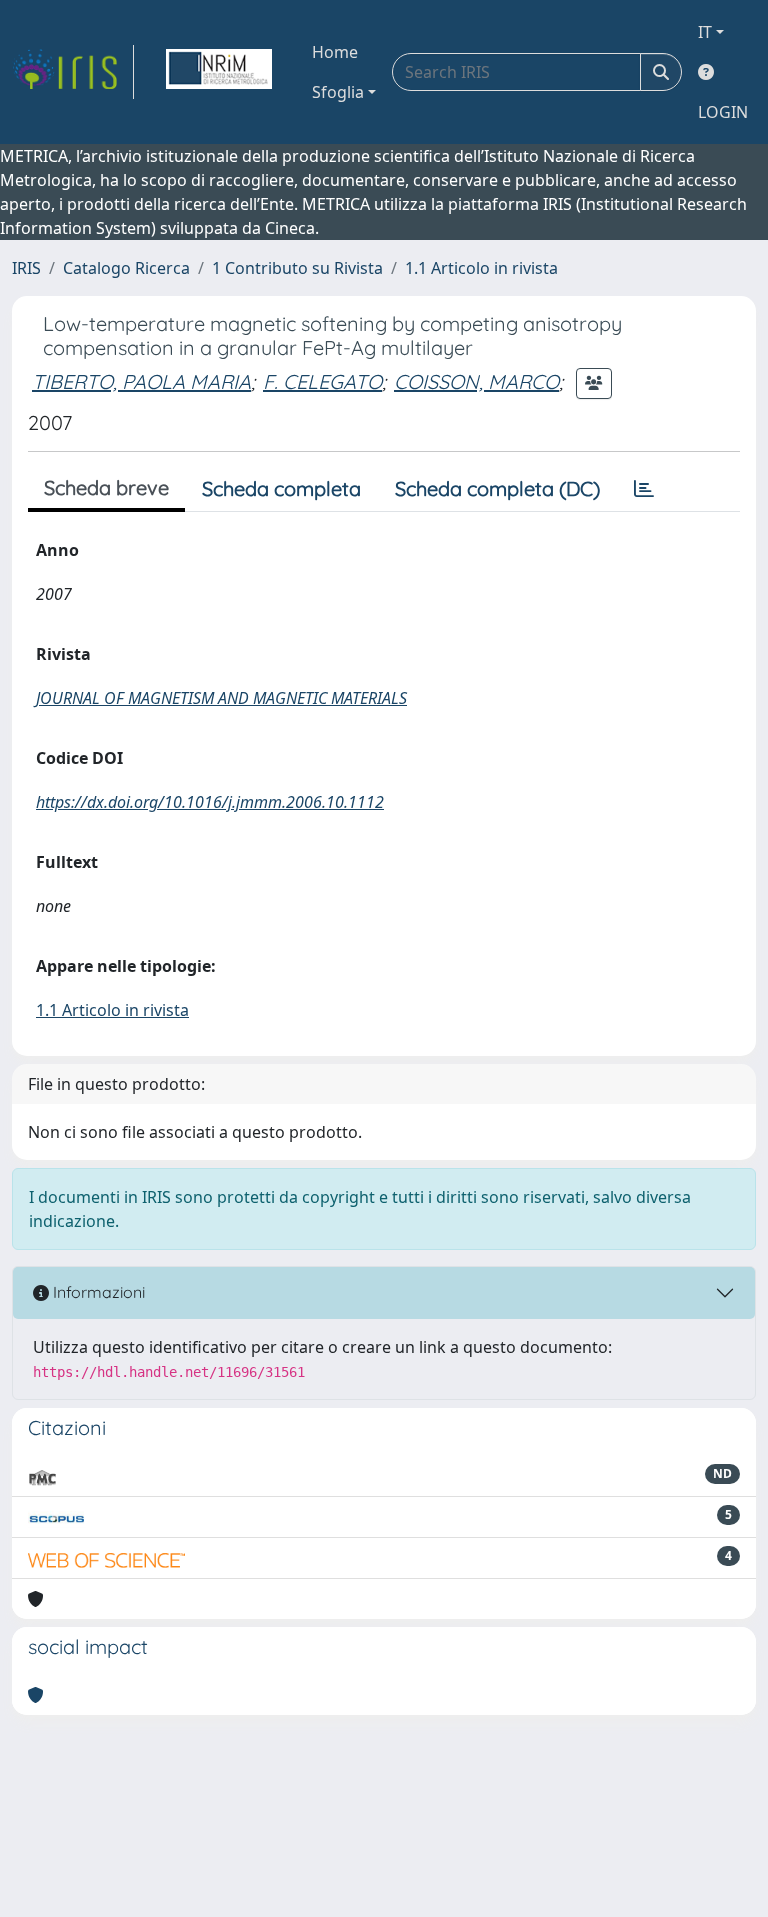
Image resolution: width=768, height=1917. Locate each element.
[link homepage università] (219, 72)
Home (335, 52)
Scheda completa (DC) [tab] (497, 488)
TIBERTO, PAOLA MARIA (141, 381)
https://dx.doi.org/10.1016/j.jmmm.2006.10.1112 (210, 802)
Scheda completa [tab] (281, 488)
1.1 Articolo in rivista (481, 268)
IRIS (26, 268)
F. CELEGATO (322, 381)
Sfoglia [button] (338, 92)
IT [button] (705, 32)
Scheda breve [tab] (106, 487)
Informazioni (97, 1292)
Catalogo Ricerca (126, 268)
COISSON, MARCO (476, 381)
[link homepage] (73, 72)
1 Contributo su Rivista (297, 268)
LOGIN (723, 112)
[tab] (644, 489)
